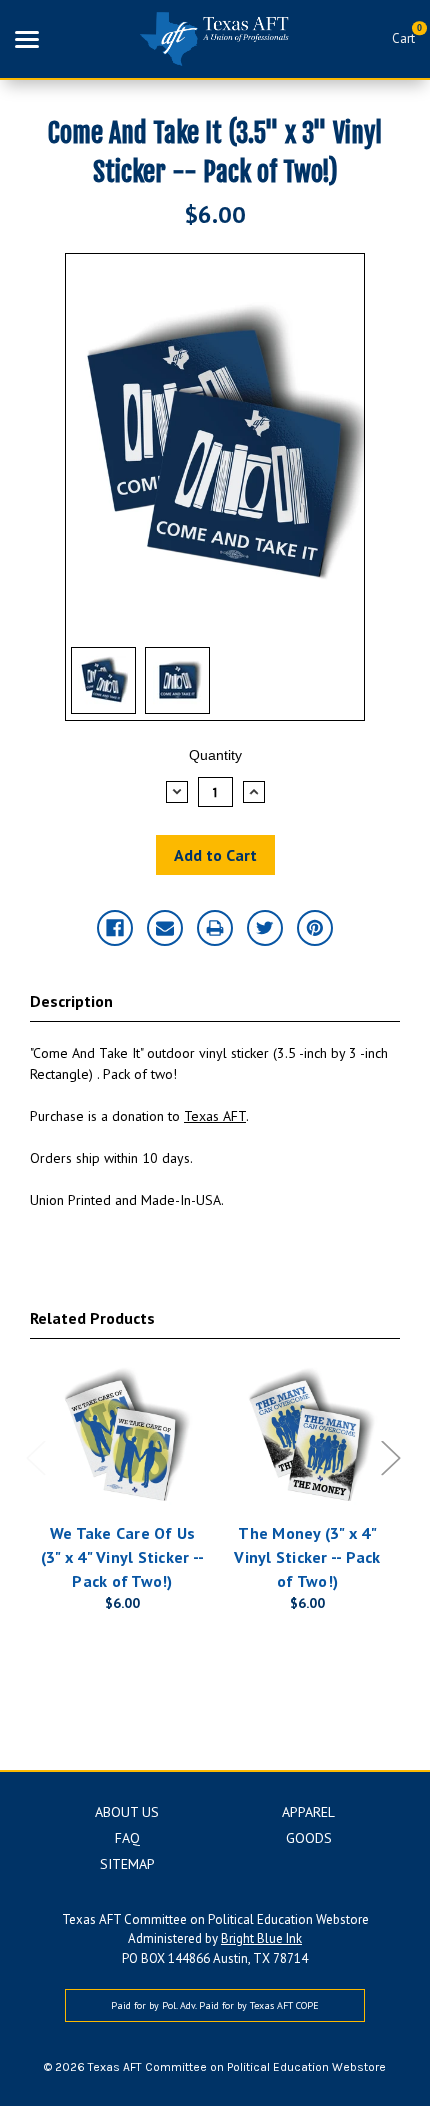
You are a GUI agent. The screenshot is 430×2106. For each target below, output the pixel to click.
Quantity (215, 755)
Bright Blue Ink (261, 1938)
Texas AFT (215, 1116)
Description (71, 1001)
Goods (309, 1838)
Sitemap (127, 1864)
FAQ (127, 1838)
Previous (35, 1457)
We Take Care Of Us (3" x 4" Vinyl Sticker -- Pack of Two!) (122, 1557)
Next (390, 1457)
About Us (127, 1812)
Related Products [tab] (92, 1318)
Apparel (308, 1812)
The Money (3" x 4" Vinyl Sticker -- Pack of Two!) (307, 1557)
